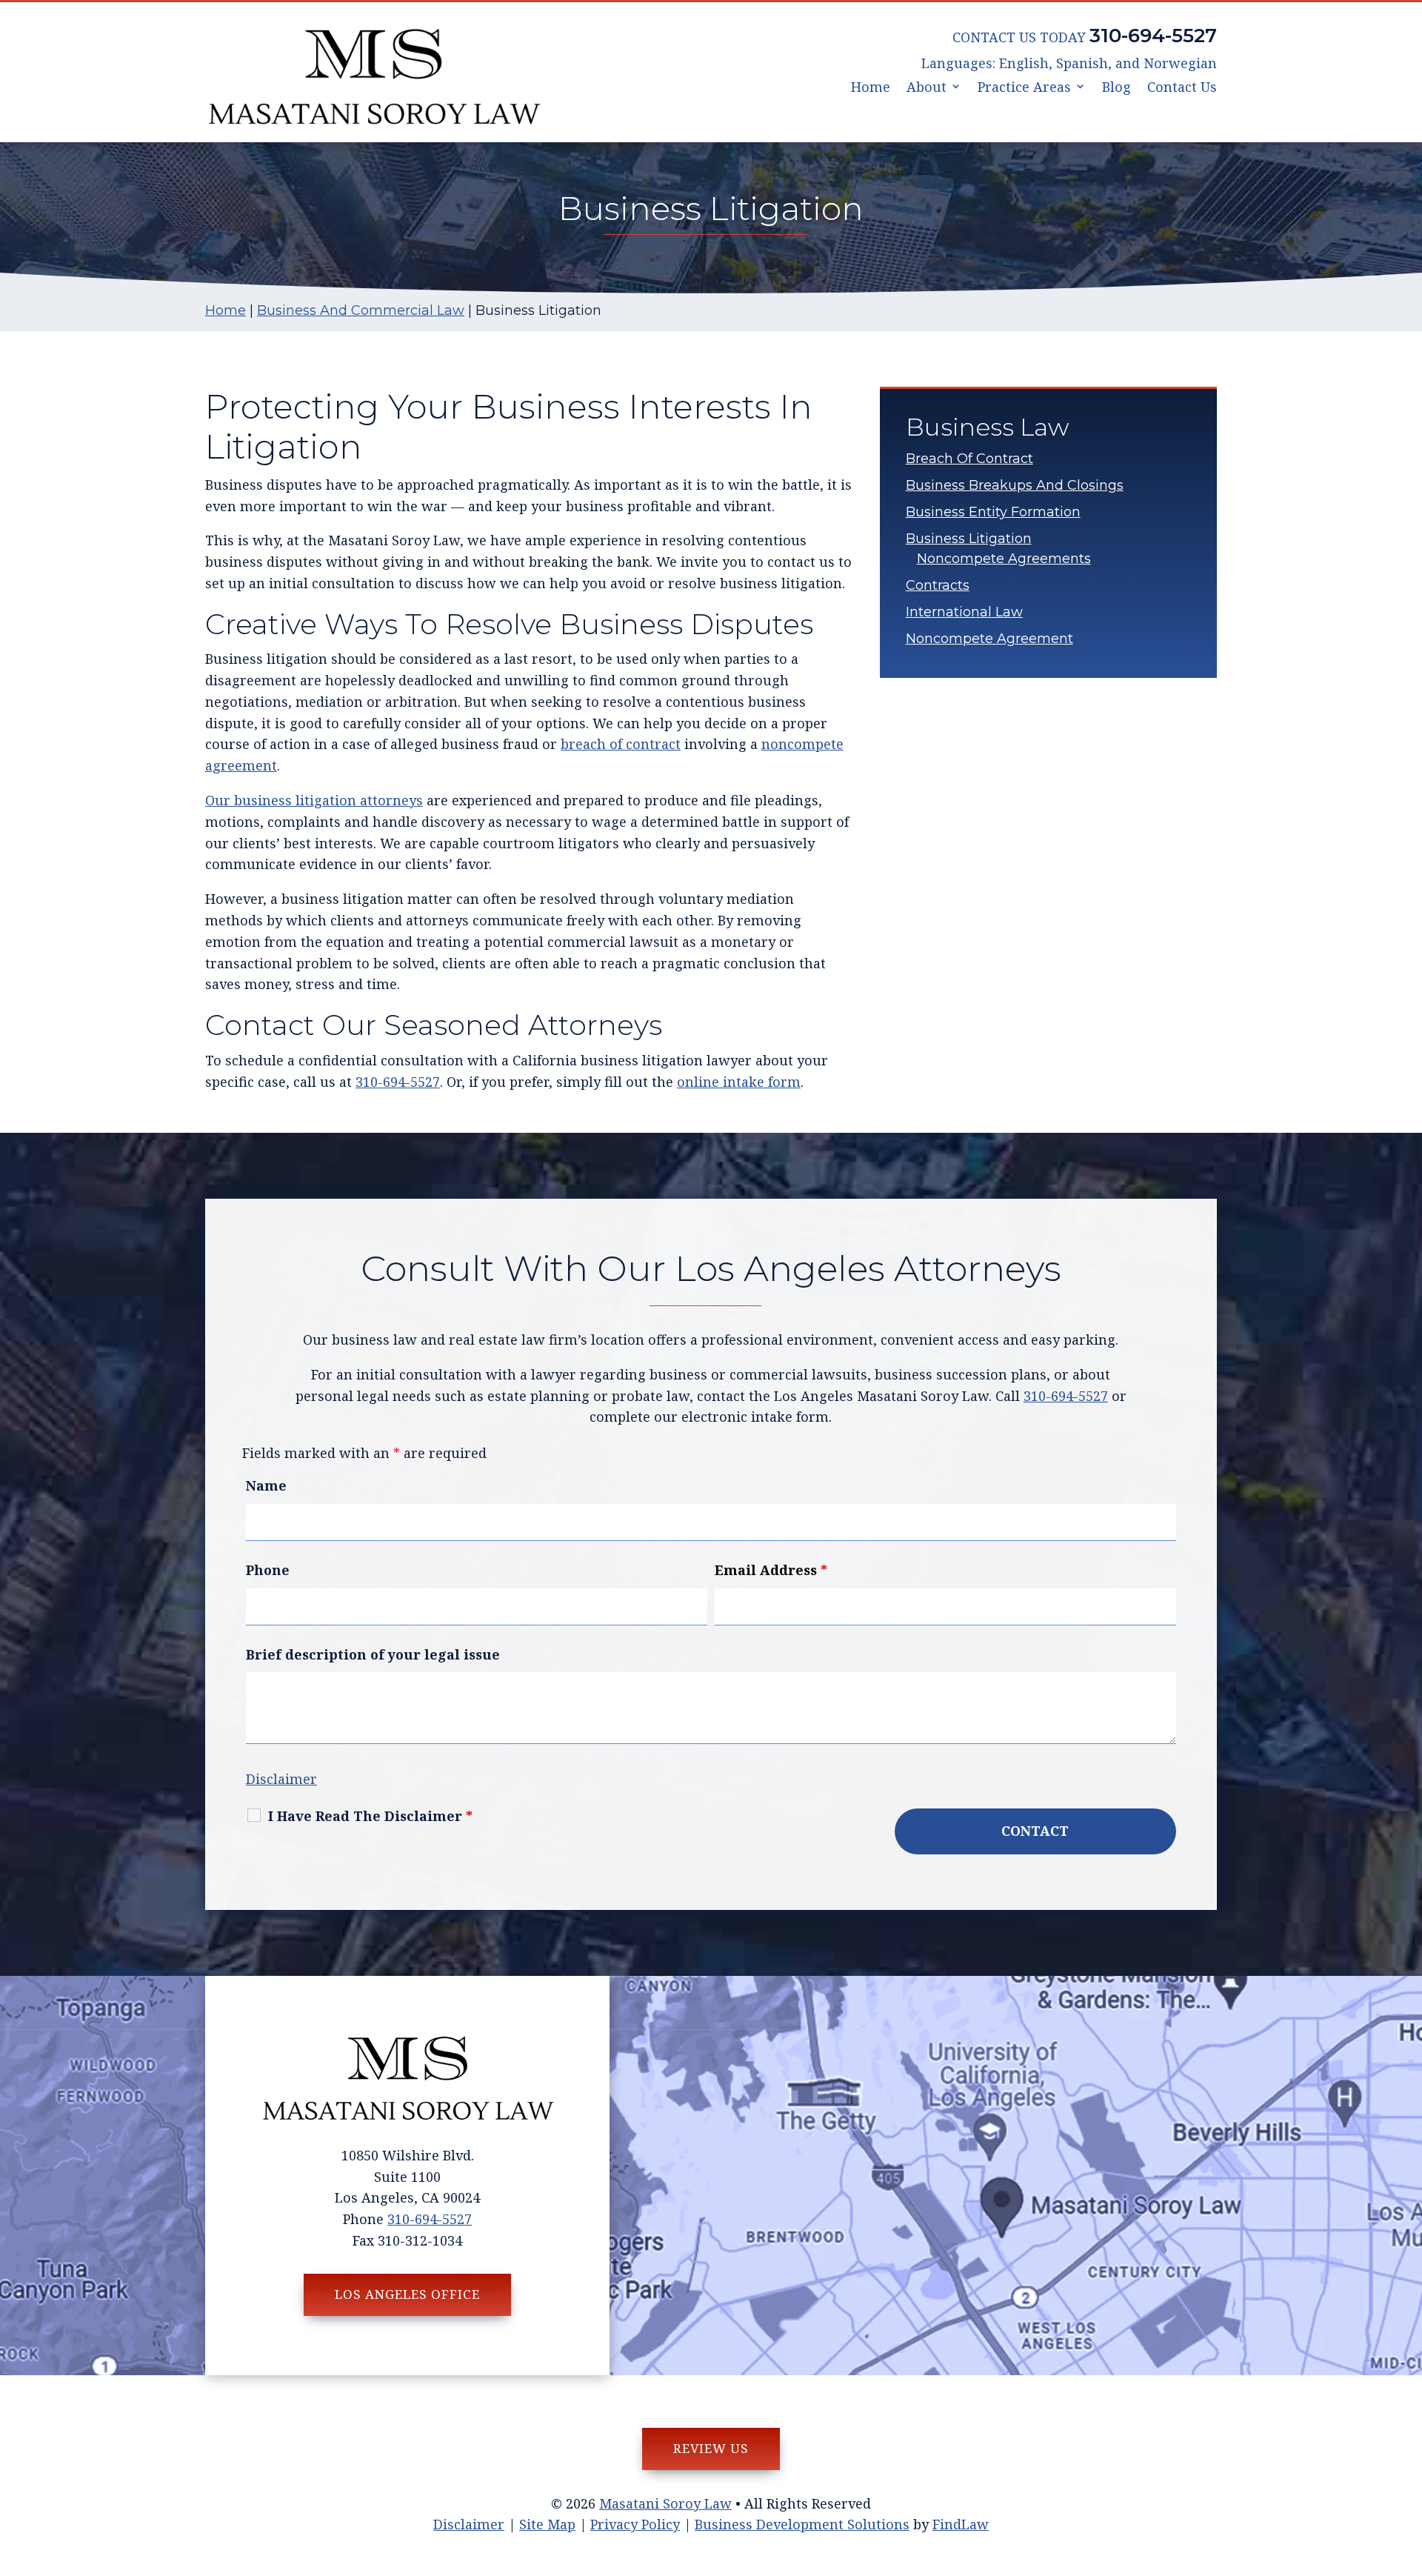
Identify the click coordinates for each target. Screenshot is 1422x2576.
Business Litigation (969, 539)
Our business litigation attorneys (314, 800)
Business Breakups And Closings (1015, 485)
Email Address (771, 1570)
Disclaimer (281, 1779)
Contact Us (1182, 88)
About (927, 88)
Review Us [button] (711, 2448)
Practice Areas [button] (1024, 88)
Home (871, 88)
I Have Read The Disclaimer (370, 1816)
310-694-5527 (1153, 36)
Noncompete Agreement (989, 639)
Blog (1116, 88)
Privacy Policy (635, 2524)
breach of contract (621, 744)
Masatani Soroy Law (665, 2503)
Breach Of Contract (969, 459)
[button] (1407, 2469)
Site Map (547, 2524)
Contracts (938, 585)
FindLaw (961, 2524)
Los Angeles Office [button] (407, 2294)
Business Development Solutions (802, 2524)
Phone (268, 1570)
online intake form (739, 1082)
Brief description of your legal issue (373, 1654)
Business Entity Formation (993, 512)
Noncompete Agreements (1004, 559)
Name (266, 1485)
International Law (964, 612)
